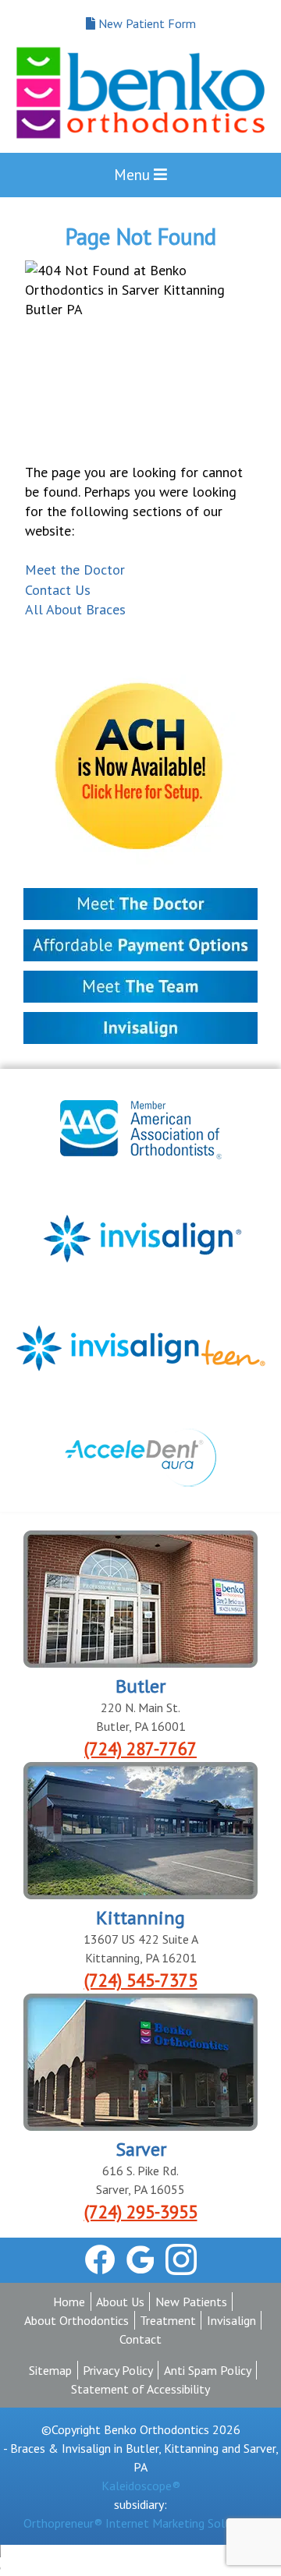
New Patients (191, 2302)
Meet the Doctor (75, 570)
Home (69, 2302)
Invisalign (231, 2320)
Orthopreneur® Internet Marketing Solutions (140, 2523)
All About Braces (75, 609)
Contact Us (58, 590)
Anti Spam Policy (208, 2370)
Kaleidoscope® (141, 2486)
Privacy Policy (118, 2370)
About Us (120, 2302)
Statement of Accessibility (140, 2389)
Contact (140, 2339)
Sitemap (50, 2370)
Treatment (168, 2320)
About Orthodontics (76, 2320)
